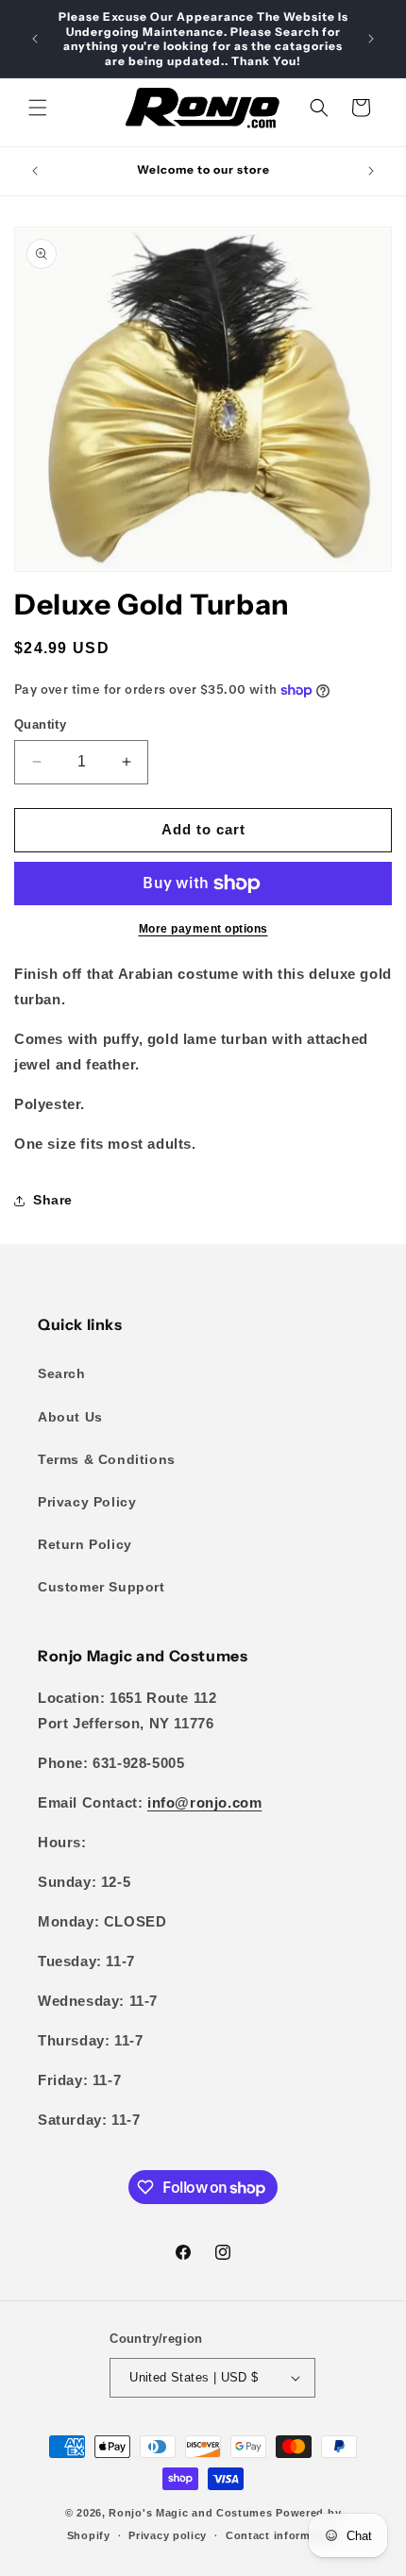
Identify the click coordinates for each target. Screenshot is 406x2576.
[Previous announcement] (35, 39)
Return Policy (85, 1544)
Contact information (282, 2535)
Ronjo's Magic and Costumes (190, 2513)
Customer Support (101, 1587)
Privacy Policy (87, 1502)
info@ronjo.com (204, 1802)
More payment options (203, 929)
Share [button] (53, 1200)
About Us (70, 1417)
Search (62, 1373)
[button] (38, 108)
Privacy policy (168, 2535)
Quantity (40, 724)
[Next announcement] (371, 39)
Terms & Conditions (107, 1459)
